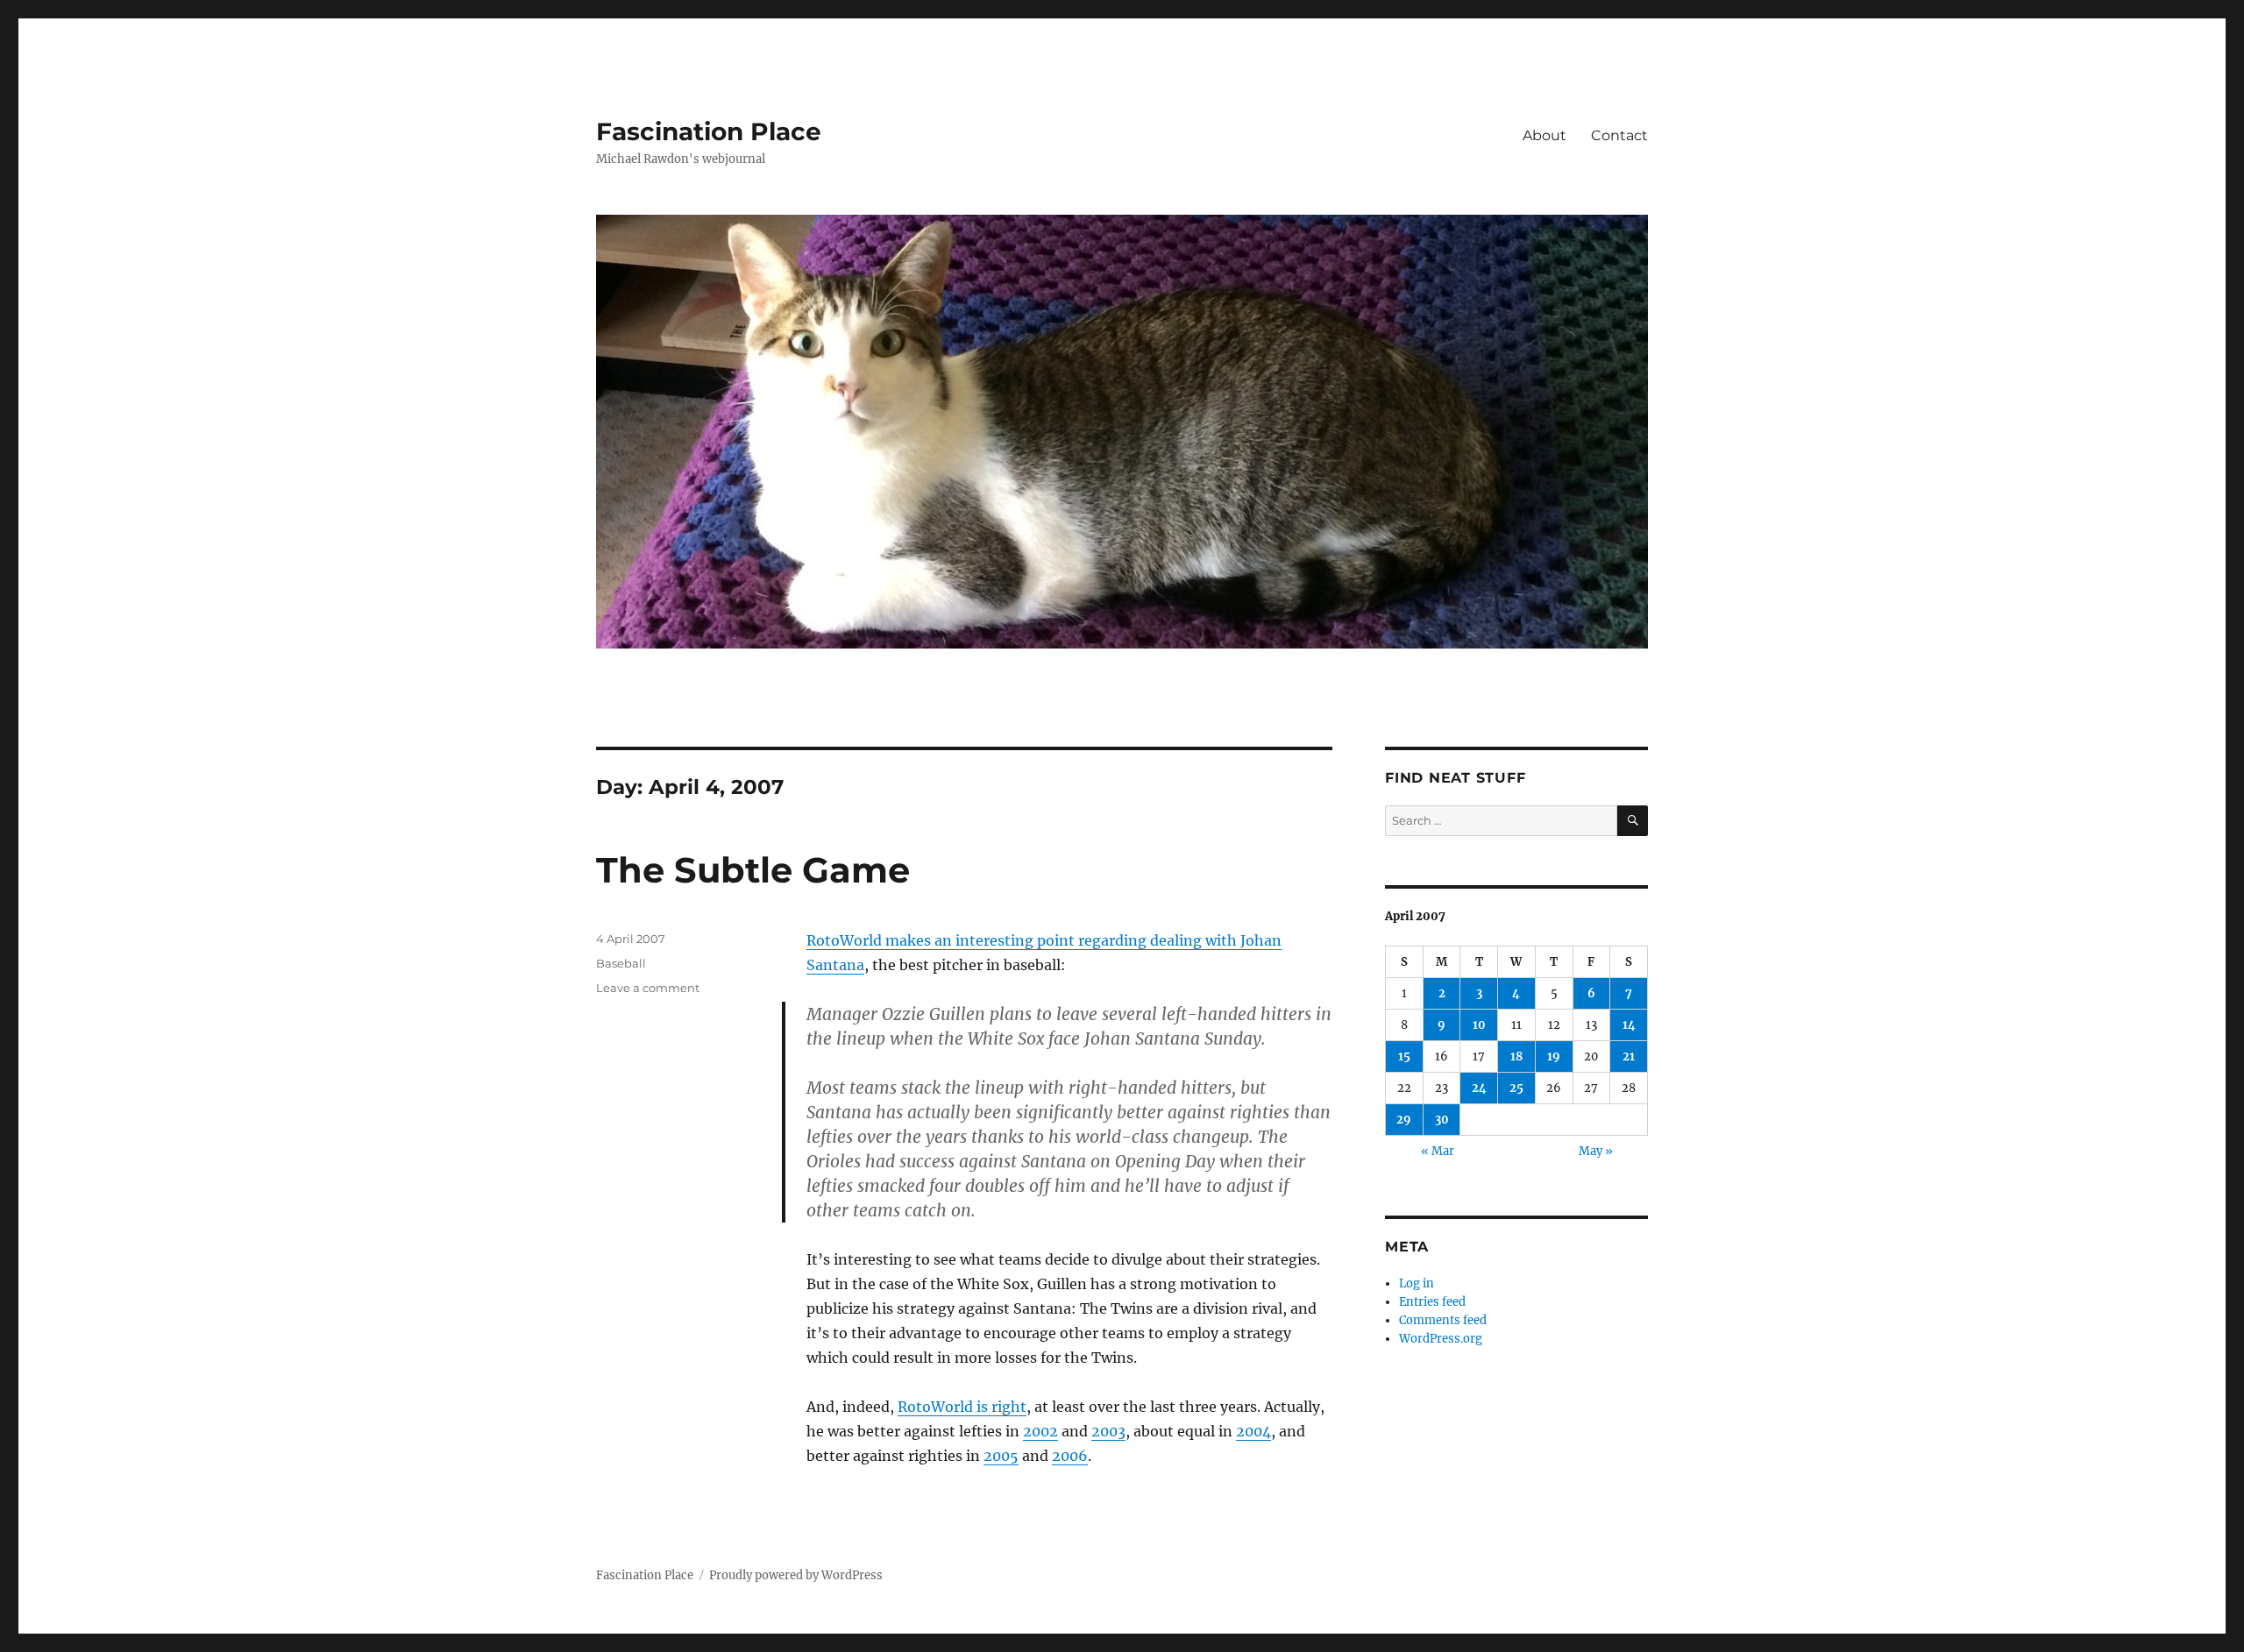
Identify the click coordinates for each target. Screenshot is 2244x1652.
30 (1442, 1120)
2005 (1001, 1456)
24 (1479, 1088)
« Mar (1438, 1151)
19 (1554, 1056)
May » (1596, 1151)
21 (1629, 1056)
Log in (1417, 1283)
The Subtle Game (753, 870)
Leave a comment (648, 988)
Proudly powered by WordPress (796, 1575)
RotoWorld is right (962, 1407)
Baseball (621, 963)
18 (1516, 1056)
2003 (1108, 1431)
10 (1479, 1025)
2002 (1040, 1431)
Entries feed (1432, 1302)
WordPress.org (1441, 1339)
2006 (1070, 1456)
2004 (1253, 1431)
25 (1516, 1088)
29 (1404, 1120)
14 (1629, 1025)
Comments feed (1443, 1320)
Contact (1619, 135)
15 (1404, 1056)
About (1545, 135)
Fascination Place (709, 131)
